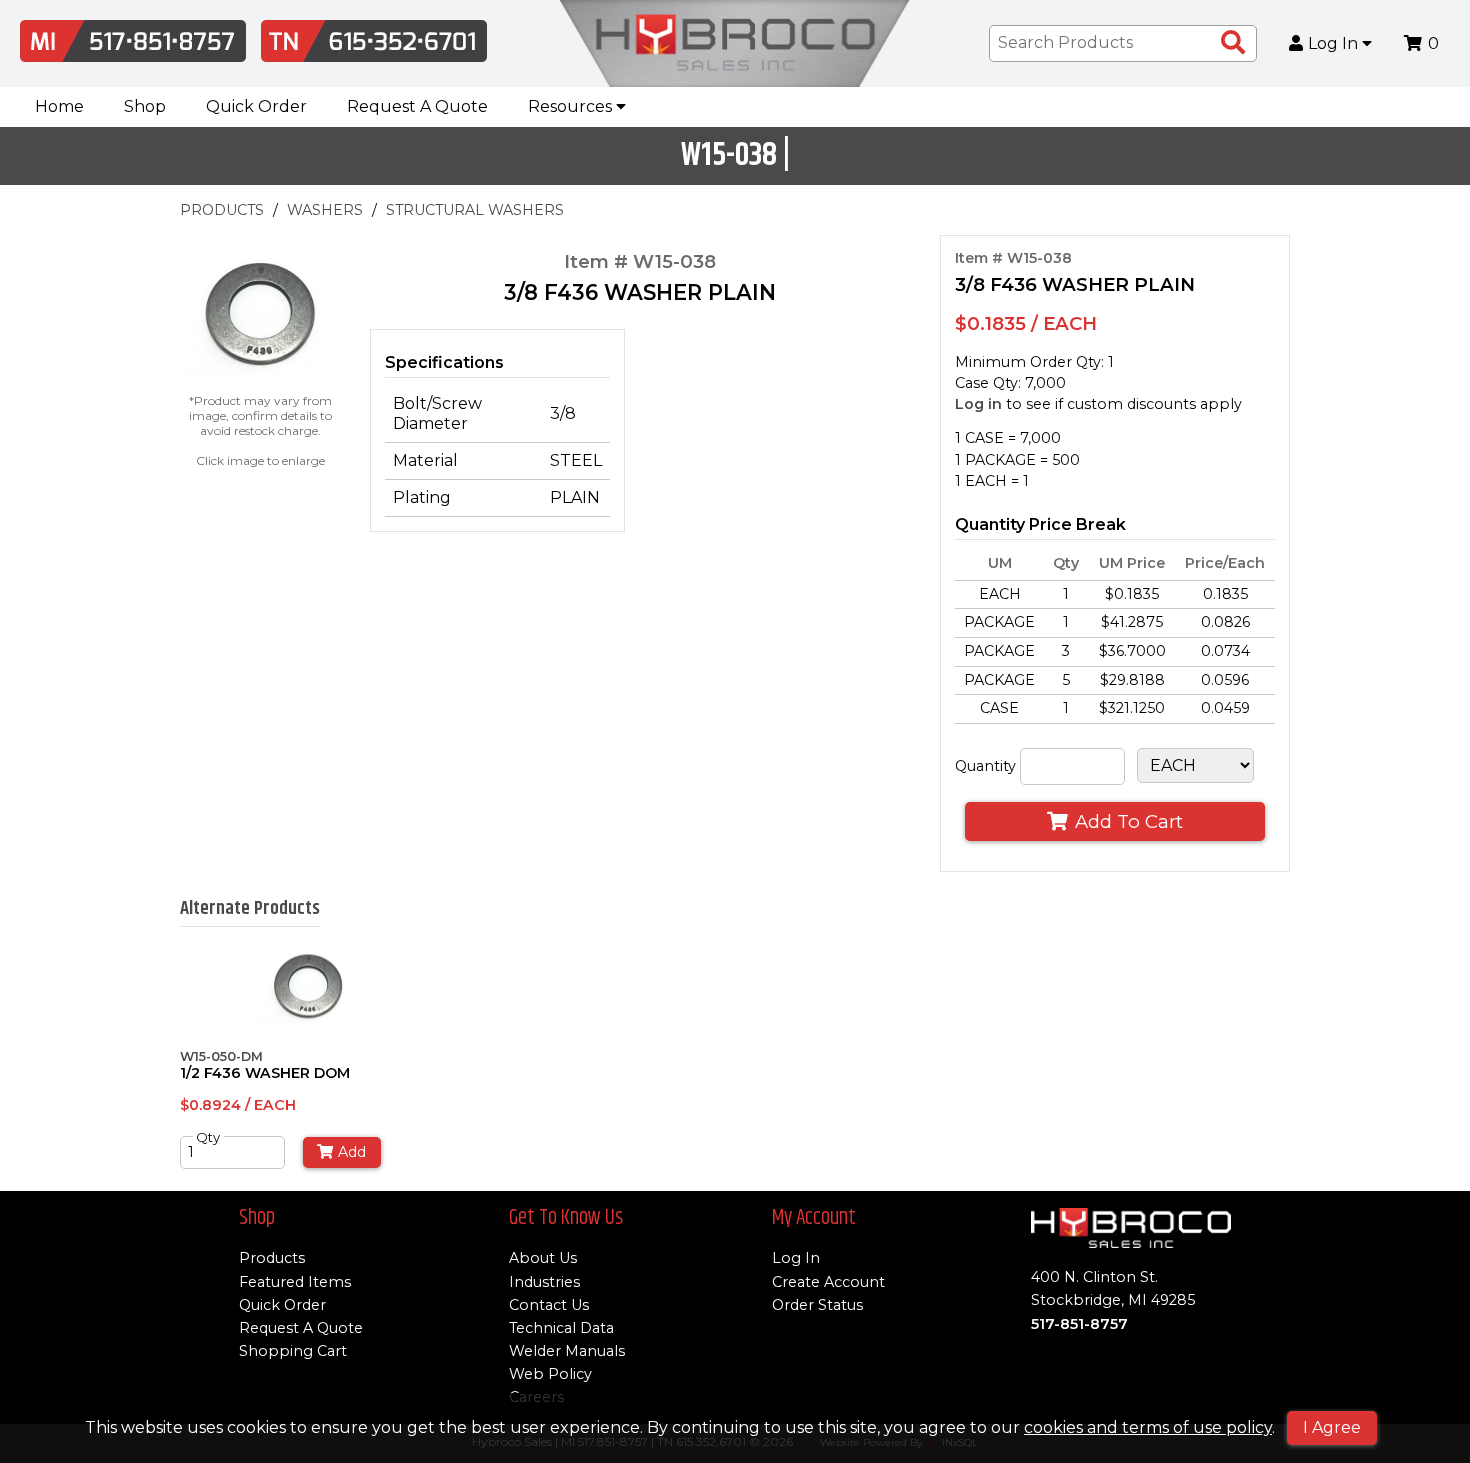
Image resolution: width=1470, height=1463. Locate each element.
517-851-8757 (1079, 1324)
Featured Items (295, 1282)
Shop (145, 106)
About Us (543, 1258)
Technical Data (561, 1328)
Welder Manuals (567, 1351)
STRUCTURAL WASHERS (475, 210)
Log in (978, 404)
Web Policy (550, 1374)
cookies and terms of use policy (1148, 1427)
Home (59, 106)
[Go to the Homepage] (735, 43)
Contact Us (549, 1305)
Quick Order (256, 106)
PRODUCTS (222, 210)
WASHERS (325, 210)
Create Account (828, 1282)
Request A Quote (417, 106)
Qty (208, 1137)
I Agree (1332, 1427)
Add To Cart (1129, 821)
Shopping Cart (293, 1351)
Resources (572, 106)
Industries (544, 1282)
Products (272, 1258)
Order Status (817, 1305)
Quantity (985, 766)
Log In (1335, 44)
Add (352, 1152)
